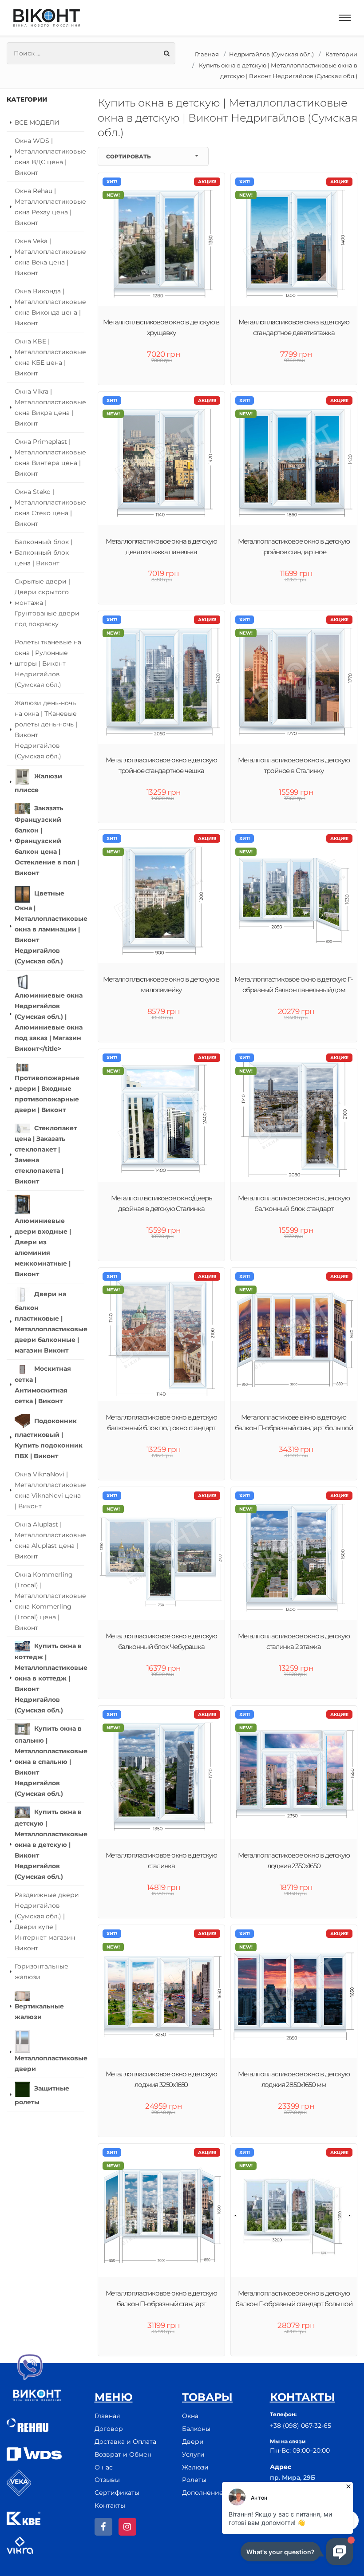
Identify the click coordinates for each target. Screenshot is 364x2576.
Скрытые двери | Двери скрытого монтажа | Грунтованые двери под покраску (47, 603)
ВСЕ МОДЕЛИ (37, 122)
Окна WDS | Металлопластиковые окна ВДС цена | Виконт (49, 157)
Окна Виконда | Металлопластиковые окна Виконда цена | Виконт (49, 307)
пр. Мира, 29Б (293, 2477)
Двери (193, 2442)
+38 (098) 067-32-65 (301, 2426)
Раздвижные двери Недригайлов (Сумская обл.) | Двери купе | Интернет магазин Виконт (47, 1921)
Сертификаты (117, 2493)
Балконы (196, 2429)
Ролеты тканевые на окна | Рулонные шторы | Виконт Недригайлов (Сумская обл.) (48, 663)
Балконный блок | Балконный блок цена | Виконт (44, 552)
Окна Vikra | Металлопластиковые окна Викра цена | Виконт (49, 407)
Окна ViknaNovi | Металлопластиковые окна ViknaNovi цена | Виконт (49, 1490)
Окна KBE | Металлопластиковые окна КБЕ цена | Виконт (49, 357)
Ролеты (194, 2480)
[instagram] (127, 2527)
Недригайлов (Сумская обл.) (271, 54)
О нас (104, 2467)
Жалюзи (195, 2467)
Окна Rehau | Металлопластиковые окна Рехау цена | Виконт (49, 207)
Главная (207, 54)
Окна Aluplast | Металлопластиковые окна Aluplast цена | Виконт (49, 1540)
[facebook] (103, 2527)
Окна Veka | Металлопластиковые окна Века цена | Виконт (49, 257)
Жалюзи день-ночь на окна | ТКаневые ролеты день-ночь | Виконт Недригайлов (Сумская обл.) (46, 730)
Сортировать (129, 156)
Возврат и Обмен (123, 2454)
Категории (341, 54)
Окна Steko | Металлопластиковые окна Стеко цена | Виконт (49, 508)
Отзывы (107, 2480)
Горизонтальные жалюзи (42, 1972)
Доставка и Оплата (125, 2442)
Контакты (110, 2505)
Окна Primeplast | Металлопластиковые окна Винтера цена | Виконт (49, 458)
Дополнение (203, 2493)
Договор (109, 2429)
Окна (190, 2416)
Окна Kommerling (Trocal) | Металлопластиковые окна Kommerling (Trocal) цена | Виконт (49, 1601)
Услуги (193, 2454)
